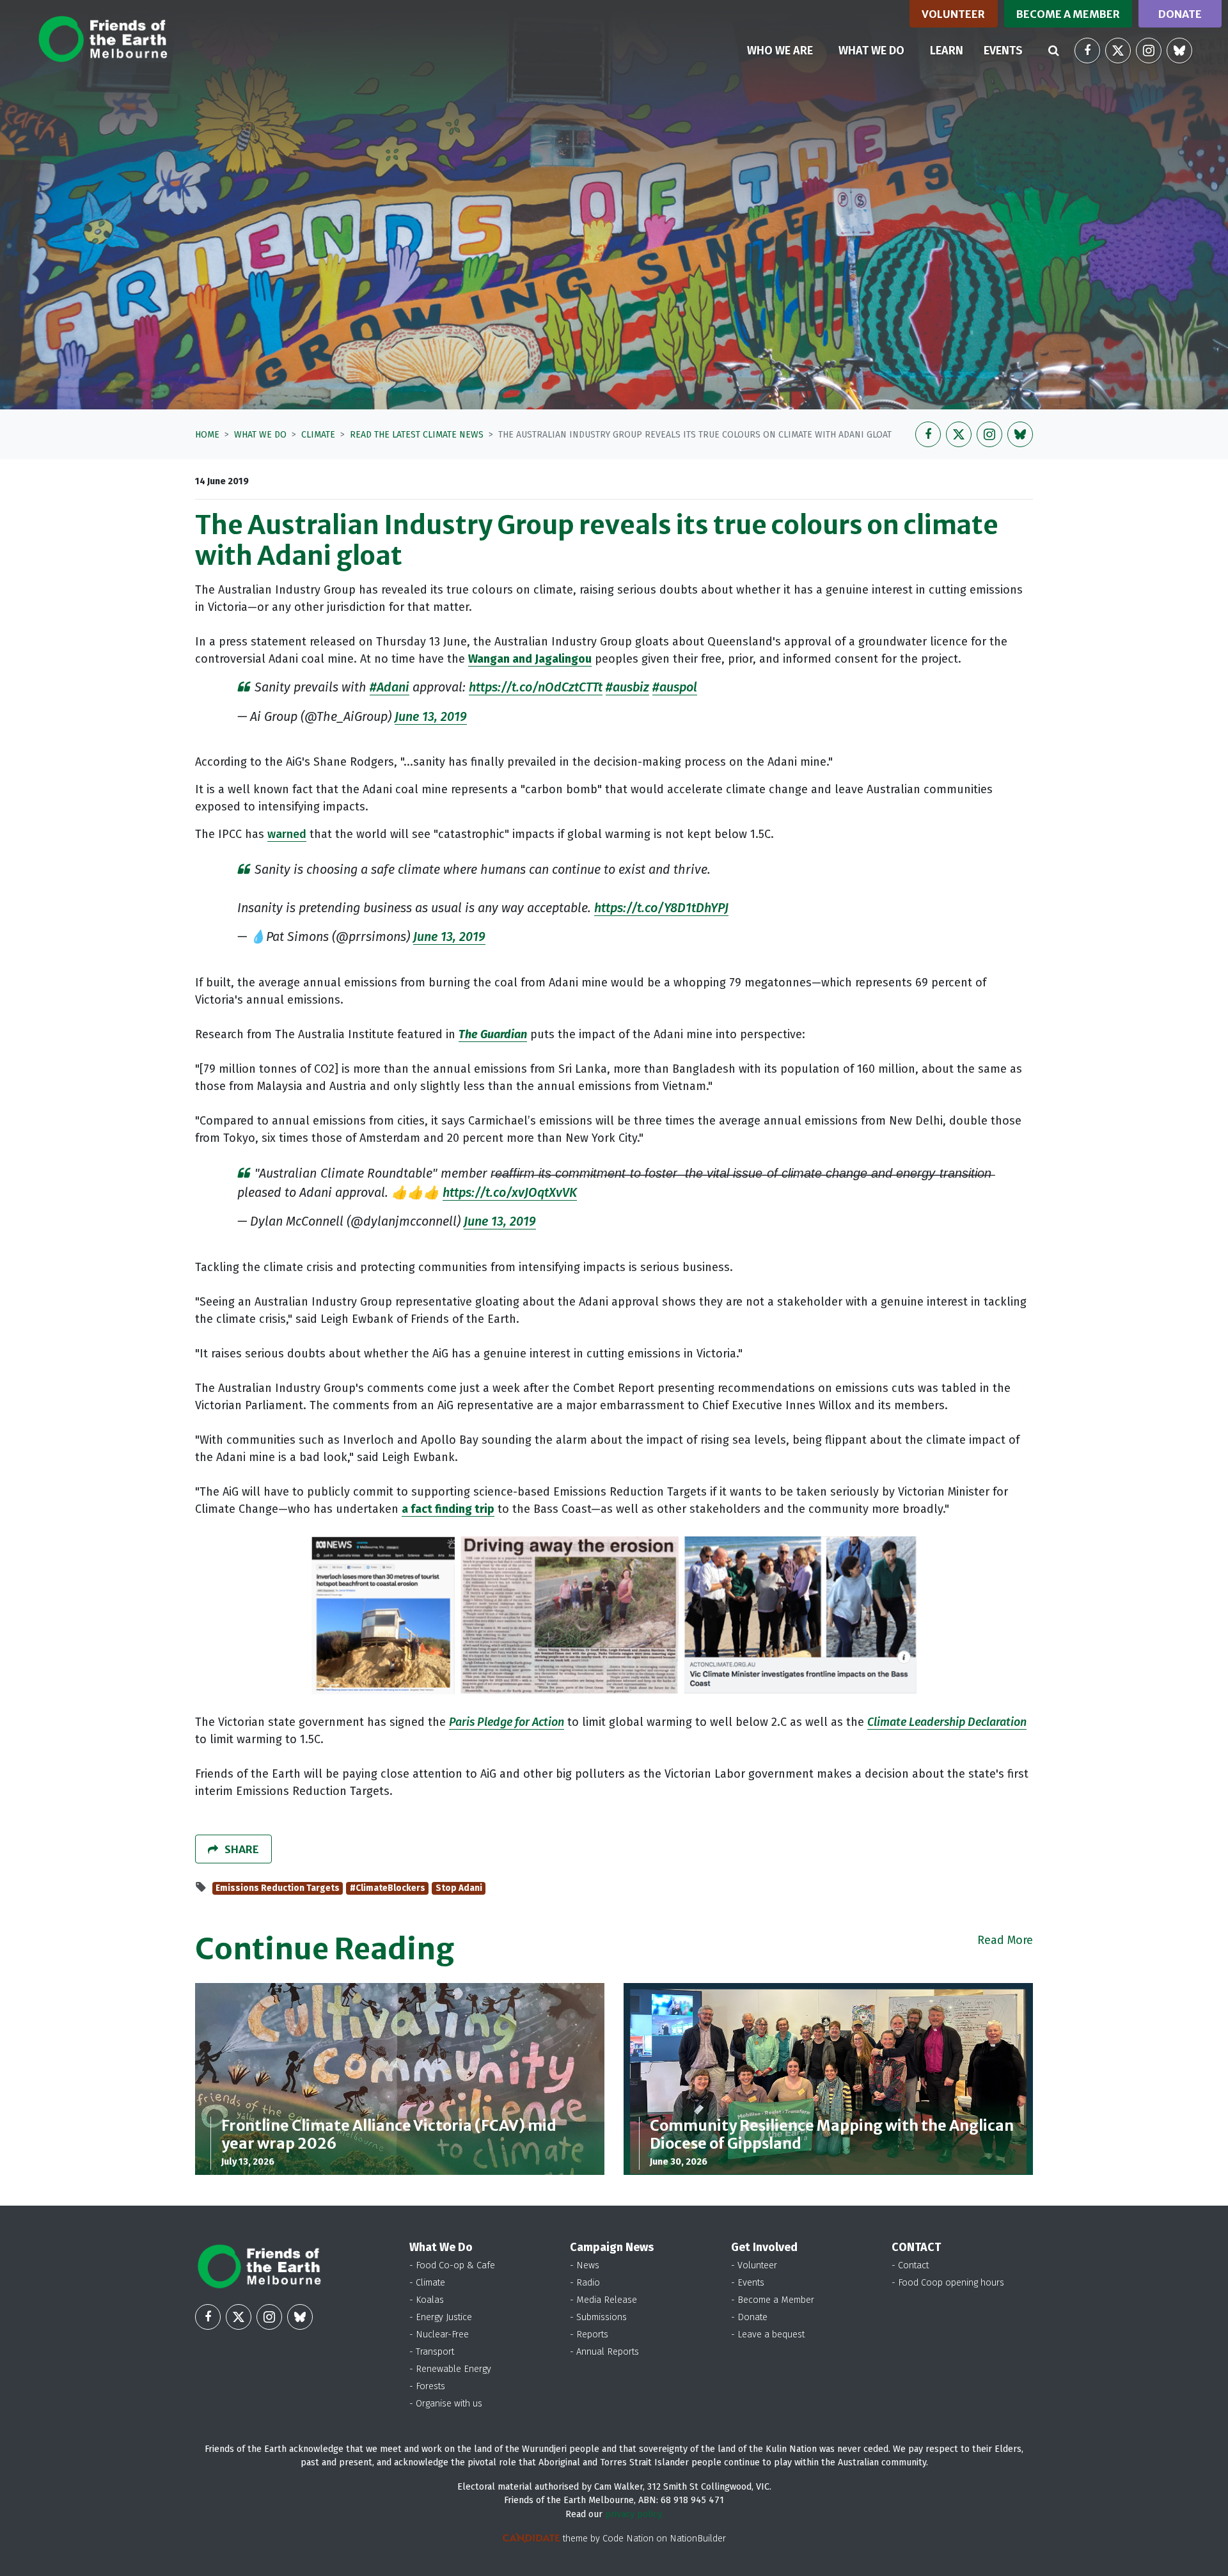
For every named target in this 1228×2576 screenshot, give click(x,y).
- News (585, 2265)
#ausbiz (627, 687)
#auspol (675, 687)
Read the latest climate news (417, 435)
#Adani (390, 687)
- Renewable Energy (450, 2369)
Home (207, 435)
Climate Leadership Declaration (947, 1722)
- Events (748, 2283)
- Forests (427, 2386)
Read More (1005, 1940)
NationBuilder (698, 2539)
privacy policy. (634, 2514)
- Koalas (427, 2300)
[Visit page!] (1087, 51)
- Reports (589, 2335)
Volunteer (953, 14)
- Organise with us (446, 2404)
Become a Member (1068, 14)
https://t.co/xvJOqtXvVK (510, 1192)
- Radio (585, 2283)
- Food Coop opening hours (948, 2283)
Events (1003, 51)
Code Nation (628, 2539)
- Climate (427, 2283)
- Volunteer (754, 2265)
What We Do (260, 435)
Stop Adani (459, 1888)
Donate (1180, 14)
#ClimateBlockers (388, 1888)
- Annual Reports (604, 2352)
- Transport (432, 2352)
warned (287, 834)
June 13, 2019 (431, 716)
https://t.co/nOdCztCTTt (536, 687)
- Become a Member (773, 2300)
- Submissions (598, 2317)
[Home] (103, 39)
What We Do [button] (879, 50)
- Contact (910, 2265)
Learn (947, 51)
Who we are (780, 51)
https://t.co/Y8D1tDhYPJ (661, 908)
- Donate (749, 2317)
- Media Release (603, 2300)
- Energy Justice (441, 2317)
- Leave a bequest (768, 2335)
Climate (318, 435)
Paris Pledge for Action (507, 1722)
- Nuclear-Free (439, 2335)
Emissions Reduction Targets (278, 1888)
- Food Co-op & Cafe (452, 2265)
